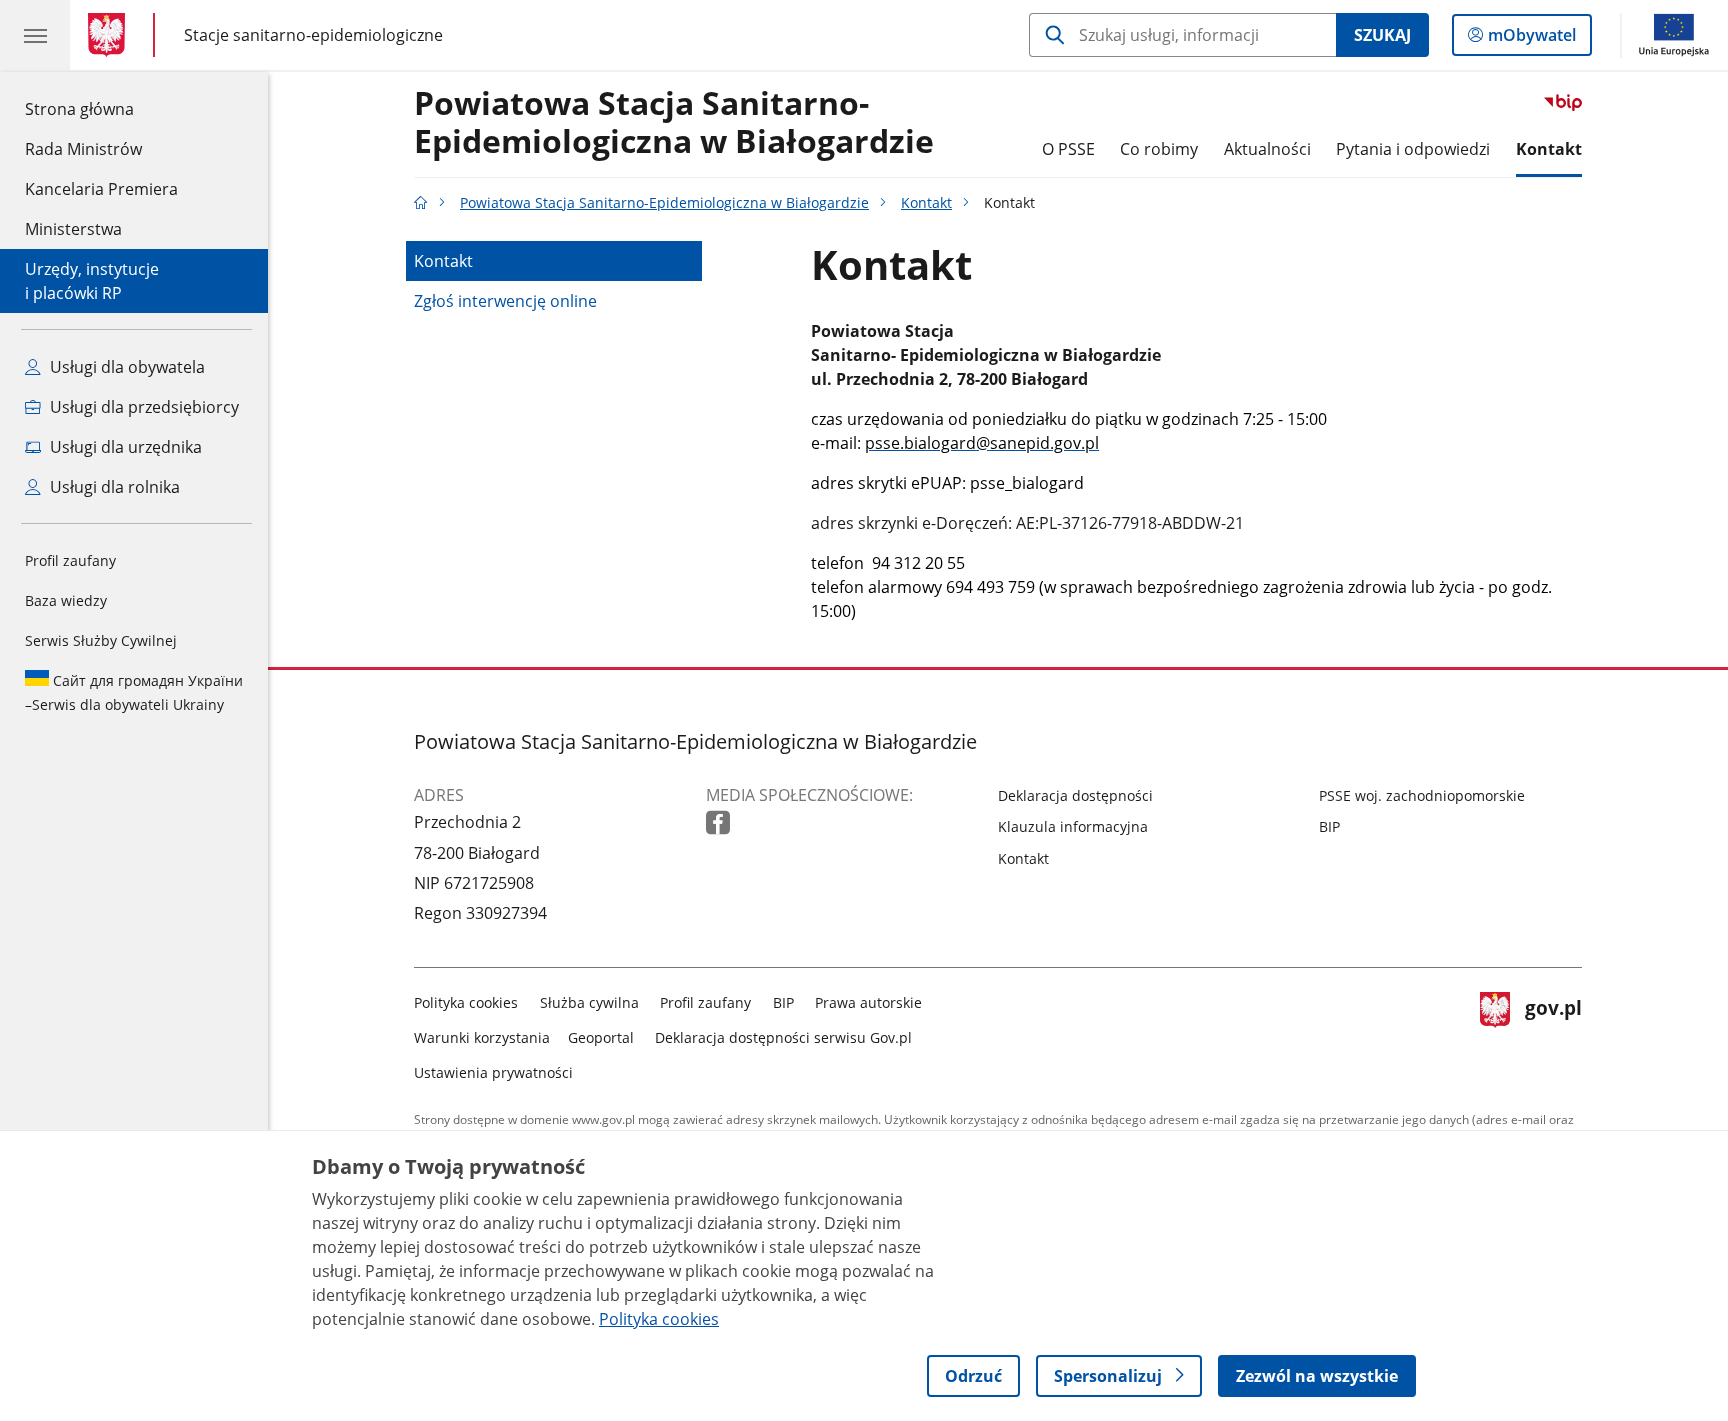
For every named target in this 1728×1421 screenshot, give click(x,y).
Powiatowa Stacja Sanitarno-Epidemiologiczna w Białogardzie (674, 123)
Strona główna (101, 108)
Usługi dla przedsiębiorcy (142, 407)
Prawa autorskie (868, 1002)
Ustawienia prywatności (493, 1072)
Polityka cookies (466, 1002)
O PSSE (1068, 149)
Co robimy (1159, 149)
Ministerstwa (73, 229)
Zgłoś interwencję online (505, 301)
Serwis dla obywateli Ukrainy (134, 692)
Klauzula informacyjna (1073, 826)
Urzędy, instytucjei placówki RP (92, 281)
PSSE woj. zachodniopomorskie (1422, 795)
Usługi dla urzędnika (124, 447)
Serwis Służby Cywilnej (101, 640)
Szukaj (1382, 35)
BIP (1329, 826)
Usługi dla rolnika (113, 487)
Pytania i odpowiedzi (1413, 149)
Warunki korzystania (482, 1037)
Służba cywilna (589, 1002)
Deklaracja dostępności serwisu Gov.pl (783, 1037)
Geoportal (601, 1037)
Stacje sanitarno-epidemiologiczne (313, 34)
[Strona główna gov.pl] (110, 35)
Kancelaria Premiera (101, 189)
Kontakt (1549, 149)
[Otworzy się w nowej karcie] (720, 823)
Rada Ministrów (83, 149)
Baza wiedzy (66, 600)
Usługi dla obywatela (125, 367)
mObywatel (1531, 39)
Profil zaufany (70, 560)
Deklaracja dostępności (1075, 795)
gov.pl (1553, 1033)
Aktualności (1267, 149)
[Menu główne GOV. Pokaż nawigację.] (35, 35)
